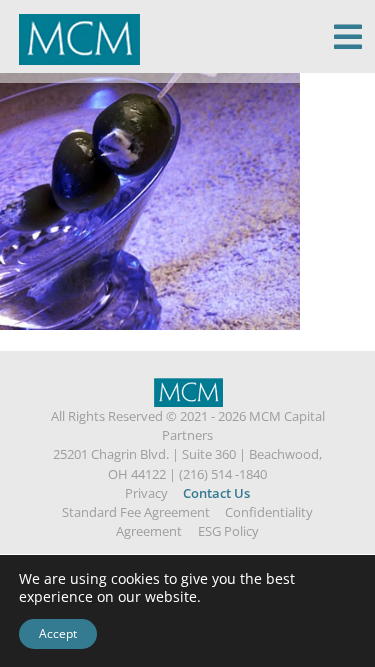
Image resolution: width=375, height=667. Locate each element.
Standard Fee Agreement (136, 512)
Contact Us (216, 493)
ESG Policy (228, 531)
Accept (58, 633)
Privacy (146, 493)
